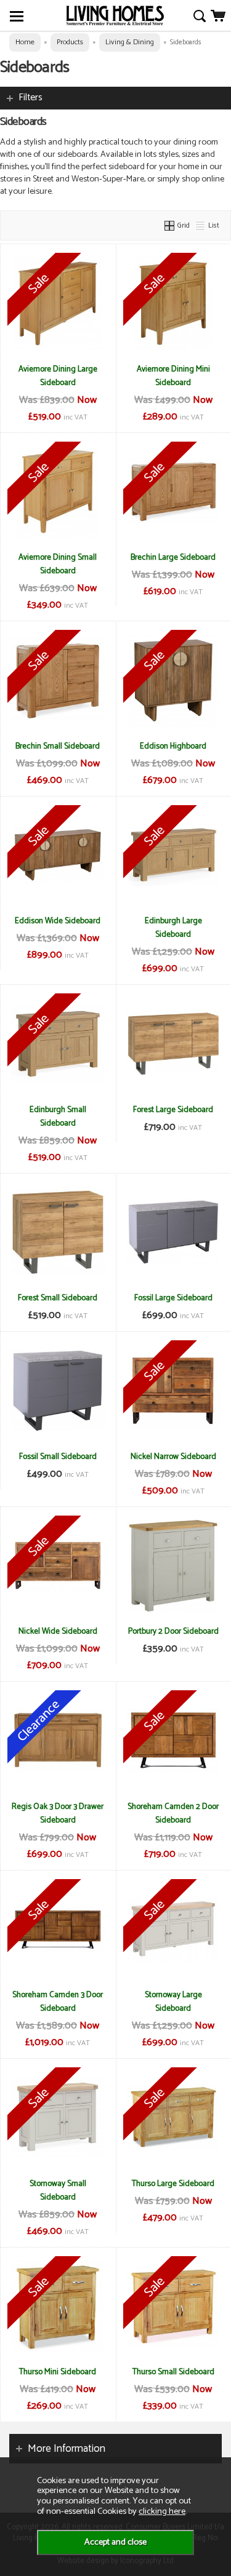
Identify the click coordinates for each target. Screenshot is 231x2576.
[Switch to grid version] (170, 225)
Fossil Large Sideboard (173, 1298)
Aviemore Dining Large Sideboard (58, 376)
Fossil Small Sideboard (58, 1457)
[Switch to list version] (201, 225)
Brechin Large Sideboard (173, 557)
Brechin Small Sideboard (58, 746)
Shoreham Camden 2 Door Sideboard (173, 1813)
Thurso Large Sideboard (173, 2184)
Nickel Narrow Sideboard (173, 1457)
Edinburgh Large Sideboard (173, 928)
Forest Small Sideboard (58, 1298)
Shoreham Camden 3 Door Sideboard (58, 2002)
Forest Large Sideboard (173, 1110)
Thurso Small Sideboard (173, 2372)
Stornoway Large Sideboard (173, 2002)
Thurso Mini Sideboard (58, 2372)
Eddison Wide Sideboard (58, 921)
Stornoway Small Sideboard (58, 2190)
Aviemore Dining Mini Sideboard (173, 376)
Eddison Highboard (173, 746)
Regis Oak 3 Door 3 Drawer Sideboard (58, 1813)
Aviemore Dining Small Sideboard (58, 564)
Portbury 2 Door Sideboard (173, 1631)
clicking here (162, 2511)
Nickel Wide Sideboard (58, 1631)
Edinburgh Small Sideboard (58, 1116)
